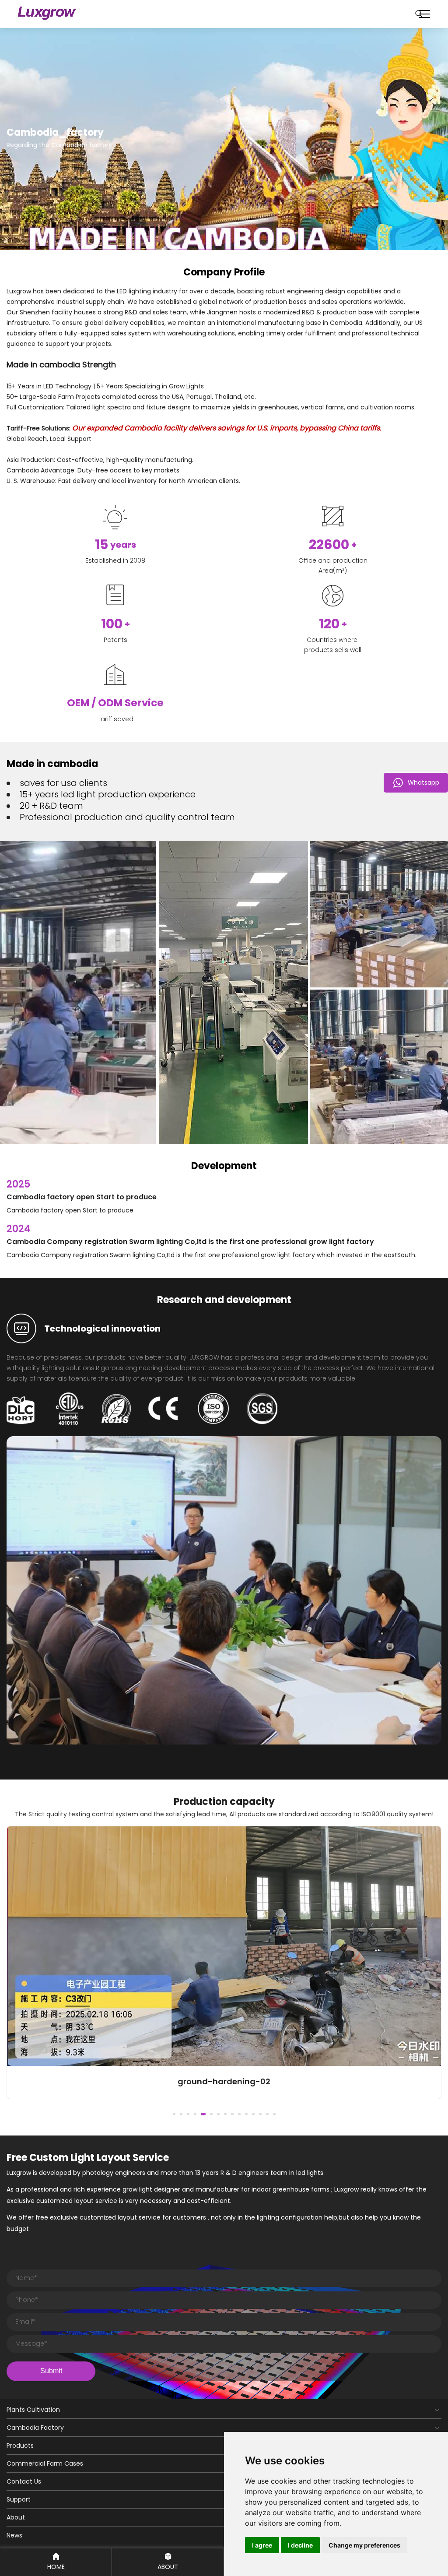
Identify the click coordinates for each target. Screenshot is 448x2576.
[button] (174, 2114)
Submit (51, 2371)
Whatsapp (423, 782)
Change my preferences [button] (364, 2545)
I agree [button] (262, 2545)
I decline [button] (300, 2545)
